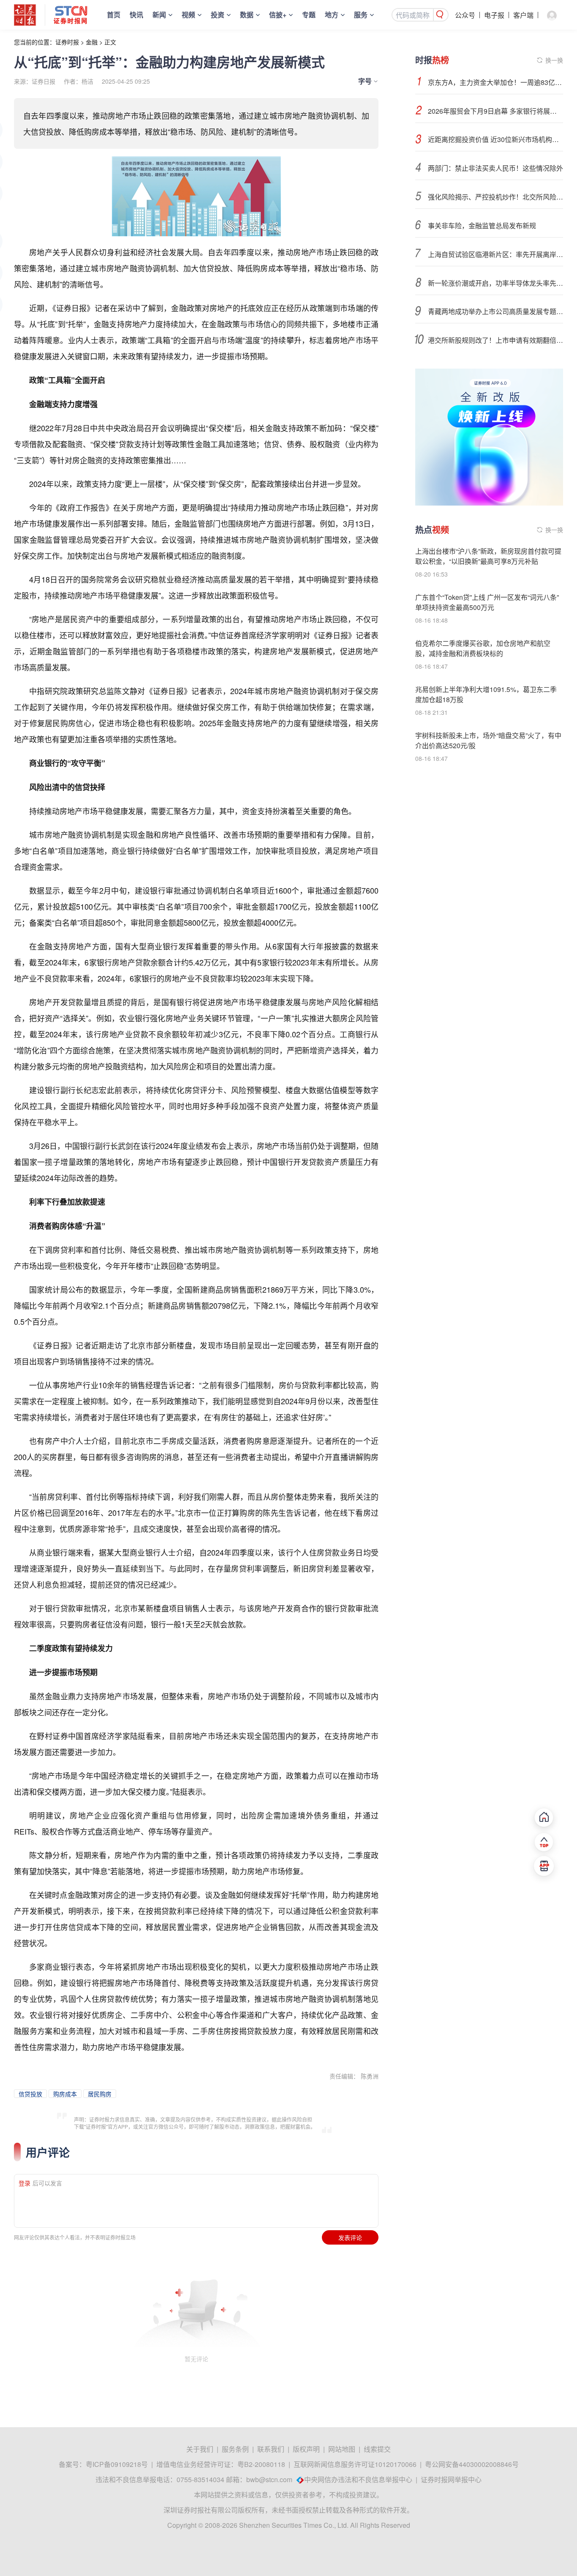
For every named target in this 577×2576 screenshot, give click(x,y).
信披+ (278, 15)
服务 (361, 15)
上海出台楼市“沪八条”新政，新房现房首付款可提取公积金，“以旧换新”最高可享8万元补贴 (488, 556)
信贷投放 (30, 2094)
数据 (247, 15)
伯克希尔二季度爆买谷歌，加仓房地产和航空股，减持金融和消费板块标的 (483, 648)
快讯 (136, 15)
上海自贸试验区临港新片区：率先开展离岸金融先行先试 (495, 254)
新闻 (159, 15)
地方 (332, 15)
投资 (218, 15)
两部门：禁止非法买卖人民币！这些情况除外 (495, 168)
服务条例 (235, 2449)
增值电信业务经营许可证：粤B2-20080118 (221, 2464)
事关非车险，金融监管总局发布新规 (482, 226)
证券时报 (67, 42)
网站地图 (342, 2449)
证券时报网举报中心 (451, 2479)
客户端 (523, 15)
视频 (188, 15)
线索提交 (377, 2449)
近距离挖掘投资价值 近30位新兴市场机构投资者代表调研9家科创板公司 (495, 139)
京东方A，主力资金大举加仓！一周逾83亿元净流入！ (495, 82)
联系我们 (271, 2449)
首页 (114, 15)
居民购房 (100, 2094)
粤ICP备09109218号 (117, 2464)
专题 (309, 15)
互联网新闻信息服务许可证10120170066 (355, 2464)
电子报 (494, 15)
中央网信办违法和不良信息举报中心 (358, 2479)
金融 (92, 42)
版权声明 (306, 2449)
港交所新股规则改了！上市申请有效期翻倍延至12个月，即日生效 (495, 340)
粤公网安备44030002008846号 (472, 2464)
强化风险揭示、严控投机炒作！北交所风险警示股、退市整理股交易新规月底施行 (495, 197)
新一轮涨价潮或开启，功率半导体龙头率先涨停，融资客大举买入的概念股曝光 (495, 283)
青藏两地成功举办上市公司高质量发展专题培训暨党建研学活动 (495, 311)
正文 (110, 42)
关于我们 (200, 2449)
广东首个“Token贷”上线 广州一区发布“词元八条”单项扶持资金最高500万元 (487, 602)
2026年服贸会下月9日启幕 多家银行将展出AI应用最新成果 (495, 111)
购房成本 (65, 2094)
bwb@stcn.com (269, 2479)
